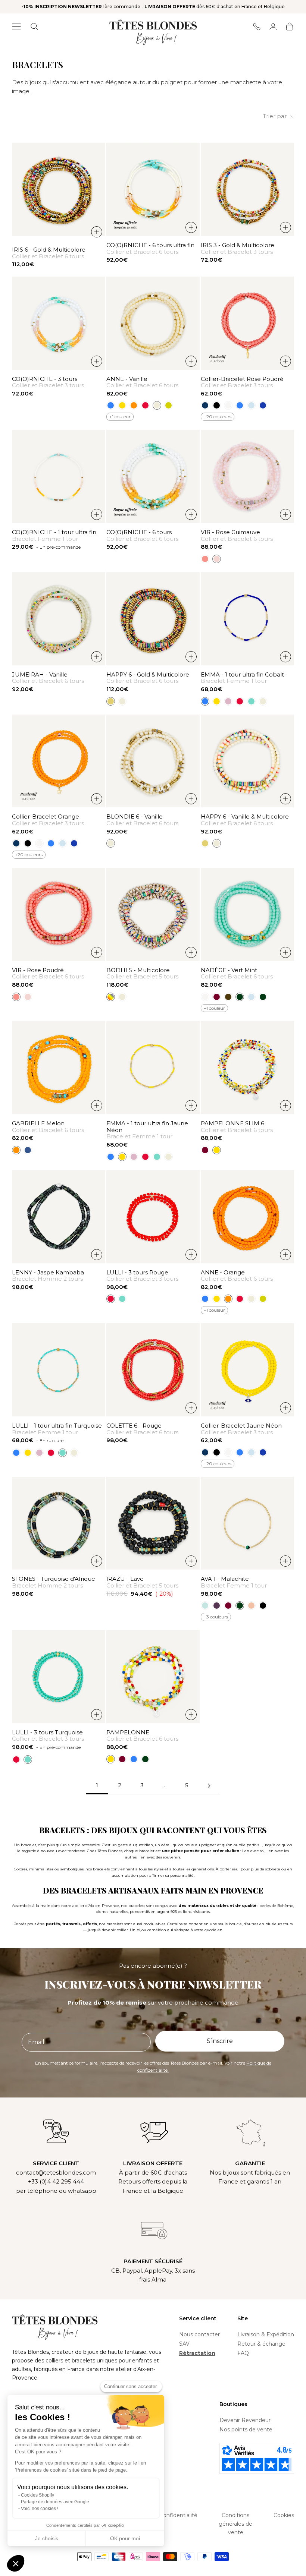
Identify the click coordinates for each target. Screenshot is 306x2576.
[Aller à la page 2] (209, 1786)
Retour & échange (261, 2344)
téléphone (42, 2191)
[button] (16, 2563)
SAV (184, 2344)
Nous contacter (199, 2334)
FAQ (243, 2353)
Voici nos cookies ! (40, 2509)
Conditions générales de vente (235, 2524)
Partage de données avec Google (55, 2502)
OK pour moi (125, 2538)
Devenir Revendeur (245, 2420)
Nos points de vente (246, 2430)
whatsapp (82, 2191)
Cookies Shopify (38, 2495)
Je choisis (47, 2538)
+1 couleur (120, 417)
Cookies (284, 2515)
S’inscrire (220, 2041)
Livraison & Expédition (266, 2334)
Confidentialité (178, 2515)
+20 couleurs (218, 417)
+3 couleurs (216, 1617)
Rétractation (197, 2353)
